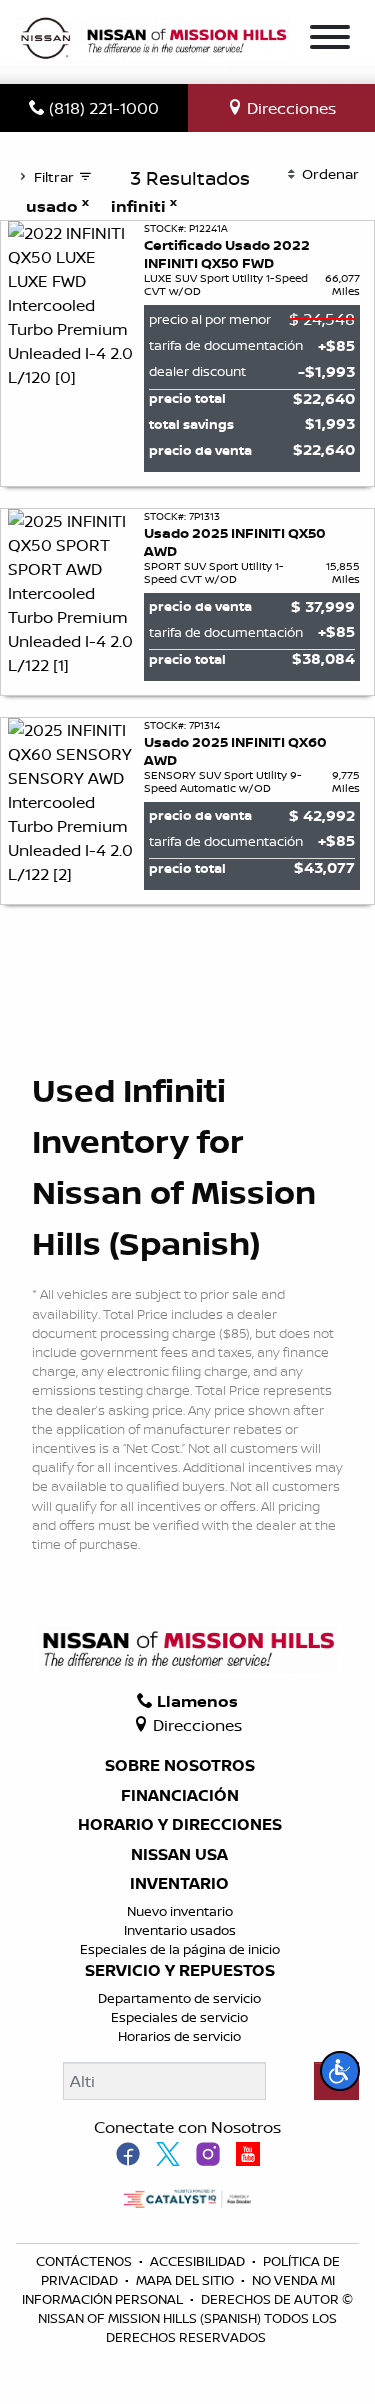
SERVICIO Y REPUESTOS (180, 1971)
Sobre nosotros (180, 1766)
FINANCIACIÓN (180, 1796)
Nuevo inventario (180, 1911)
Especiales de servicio (179, 2017)
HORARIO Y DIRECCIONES (180, 1825)
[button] (340, 2071)
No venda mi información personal (178, 2289)
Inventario (179, 1884)
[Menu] (330, 40)
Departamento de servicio (179, 1998)
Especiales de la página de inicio (180, 1949)
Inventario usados (180, 1930)
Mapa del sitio (186, 2280)
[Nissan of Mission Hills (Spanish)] (153, 40)
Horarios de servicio (179, 2036)
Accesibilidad (199, 2261)
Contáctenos (85, 2261)
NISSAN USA (179, 1855)
